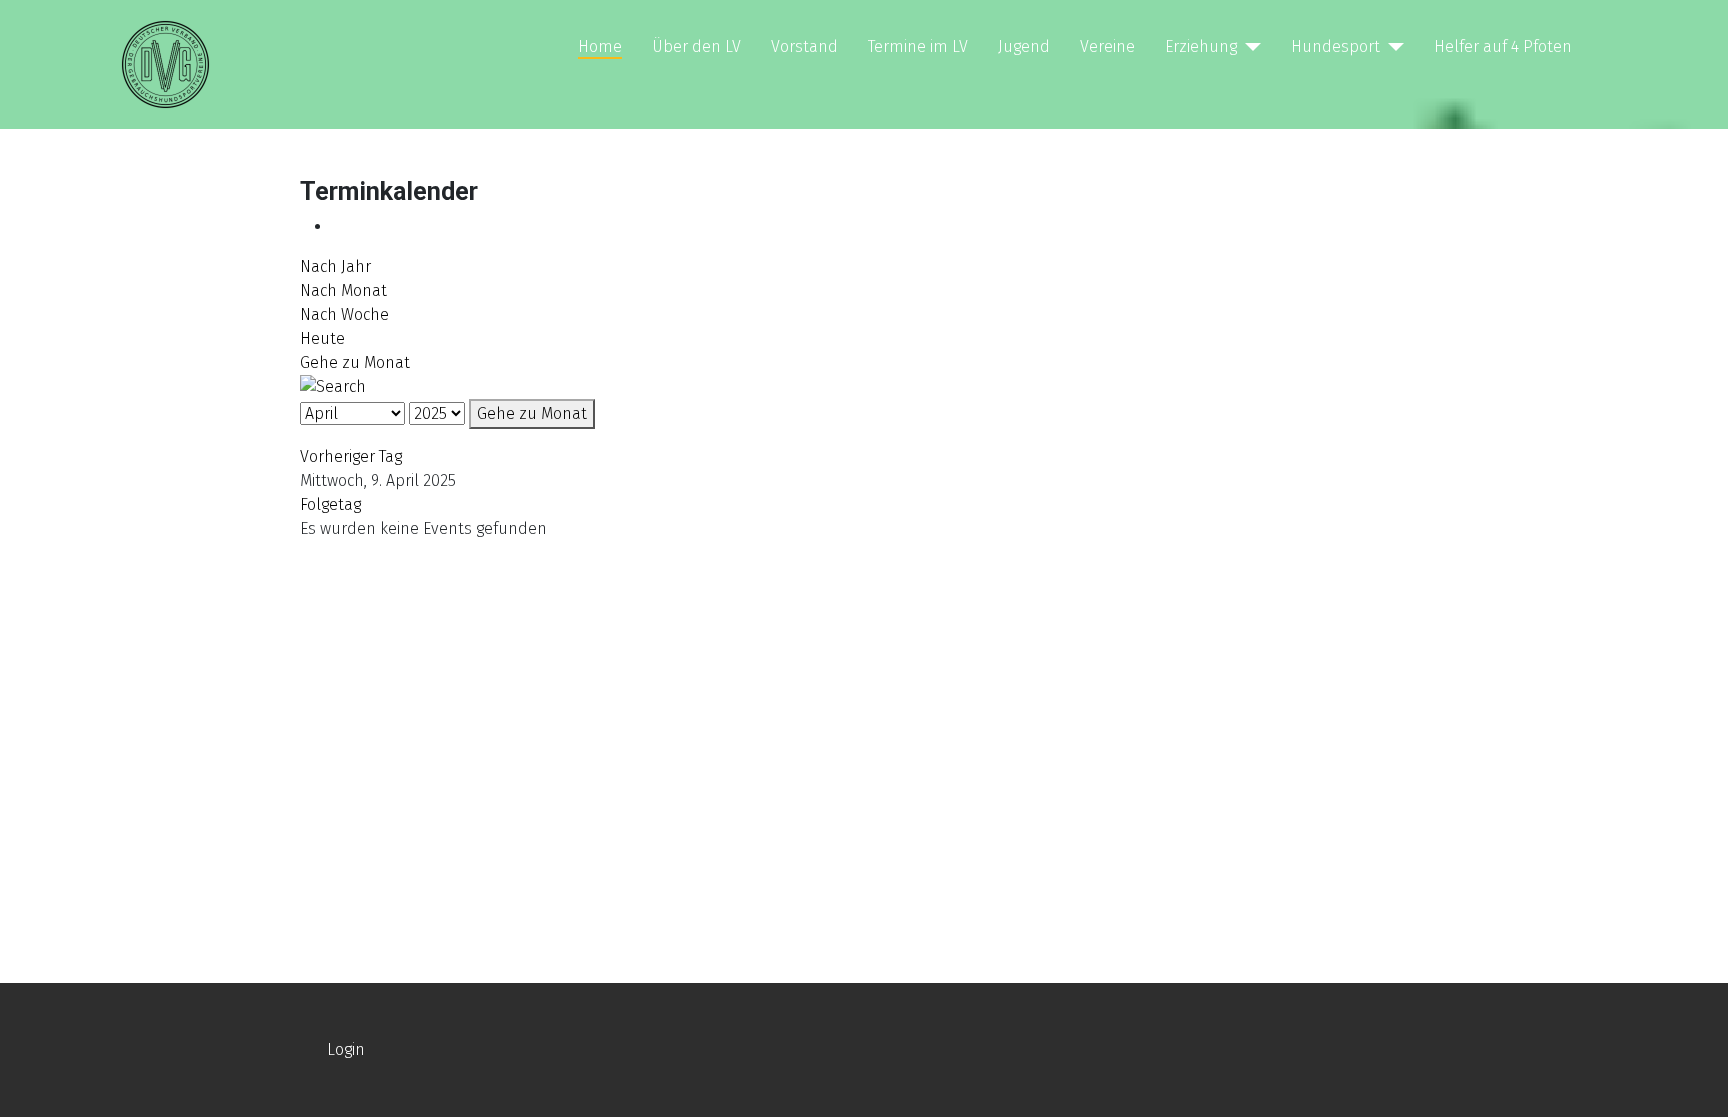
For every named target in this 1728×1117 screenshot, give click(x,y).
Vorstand (804, 46)
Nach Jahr (335, 266)
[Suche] (333, 385)
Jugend (1024, 46)
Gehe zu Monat (355, 362)
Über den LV (696, 46)
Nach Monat (343, 290)
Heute (322, 338)
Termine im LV (918, 46)
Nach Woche (344, 314)
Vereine (1107, 46)
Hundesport (1335, 46)
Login (346, 1049)
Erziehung (1201, 46)
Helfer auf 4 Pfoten (1503, 46)
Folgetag (330, 504)
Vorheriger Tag (351, 456)
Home (600, 46)
